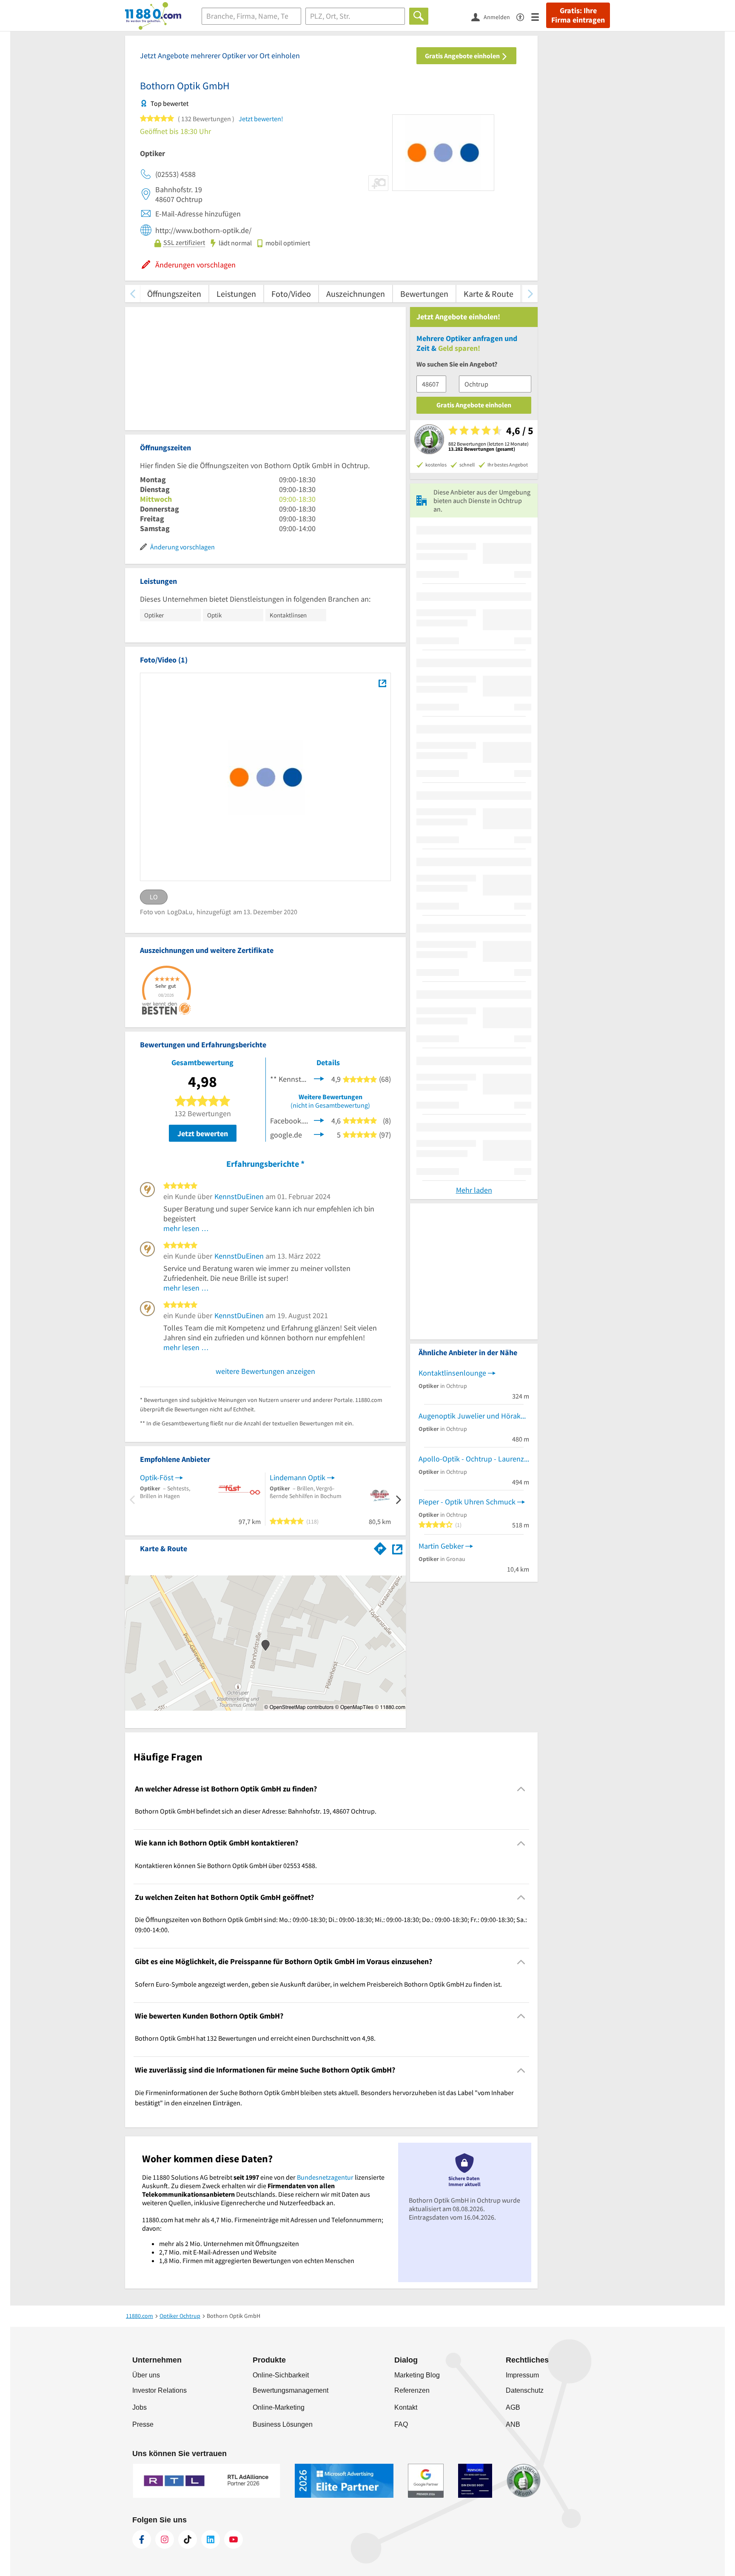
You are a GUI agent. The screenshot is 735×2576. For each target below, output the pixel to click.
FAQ (401, 2424)
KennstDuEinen (239, 1196)
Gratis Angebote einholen (463, 56)
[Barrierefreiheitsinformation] (524, 16)
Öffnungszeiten (174, 294)
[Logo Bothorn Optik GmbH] (382, 683)
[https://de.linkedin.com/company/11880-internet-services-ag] (211, 2539)
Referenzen (412, 2390)
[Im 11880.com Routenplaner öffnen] (380, 1547)
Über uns (146, 2375)
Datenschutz (525, 2390)
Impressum (522, 2375)
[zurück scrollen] (132, 294)
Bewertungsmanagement (291, 2390)
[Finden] (419, 16)
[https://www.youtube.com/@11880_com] (234, 2539)
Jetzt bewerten (203, 1133)
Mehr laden (474, 1190)
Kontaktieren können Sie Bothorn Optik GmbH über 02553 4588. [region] (226, 1865)
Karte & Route (489, 294)
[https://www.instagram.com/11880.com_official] (165, 2539)
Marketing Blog (417, 2375)
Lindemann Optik (298, 1477)
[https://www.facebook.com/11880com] (142, 2539)
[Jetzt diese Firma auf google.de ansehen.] (319, 1134)
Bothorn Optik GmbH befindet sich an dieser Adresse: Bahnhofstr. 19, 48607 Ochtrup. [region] (256, 1811)
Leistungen (236, 294)
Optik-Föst (157, 1477)
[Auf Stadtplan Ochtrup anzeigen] (397, 1548)
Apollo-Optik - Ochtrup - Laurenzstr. (474, 1459)
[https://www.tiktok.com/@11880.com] (188, 2539)
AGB (513, 2407)
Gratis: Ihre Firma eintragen (578, 15)
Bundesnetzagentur (325, 2177)
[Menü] (539, 16)
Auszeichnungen (356, 294)
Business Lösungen (283, 2424)
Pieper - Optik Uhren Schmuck (467, 1502)
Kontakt (406, 2407)
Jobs (140, 2407)
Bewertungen (424, 294)
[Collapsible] (521, 1789)
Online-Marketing (279, 2407)
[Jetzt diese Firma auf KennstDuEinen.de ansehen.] (319, 1078)
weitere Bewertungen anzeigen (265, 1371)
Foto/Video (291, 294)
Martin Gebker (441, 1546)
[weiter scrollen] (530, 294)
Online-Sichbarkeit (281, 2375)
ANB (513, 2424)
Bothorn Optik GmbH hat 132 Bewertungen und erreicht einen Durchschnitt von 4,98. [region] (255, 2038)
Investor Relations (160, 2390)
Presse (143, 2424)
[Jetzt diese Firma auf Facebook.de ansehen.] (319, 1120)
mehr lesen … (186, 1228)
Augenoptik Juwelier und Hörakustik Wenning (474, 1416)
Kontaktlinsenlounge (452, 1373)
